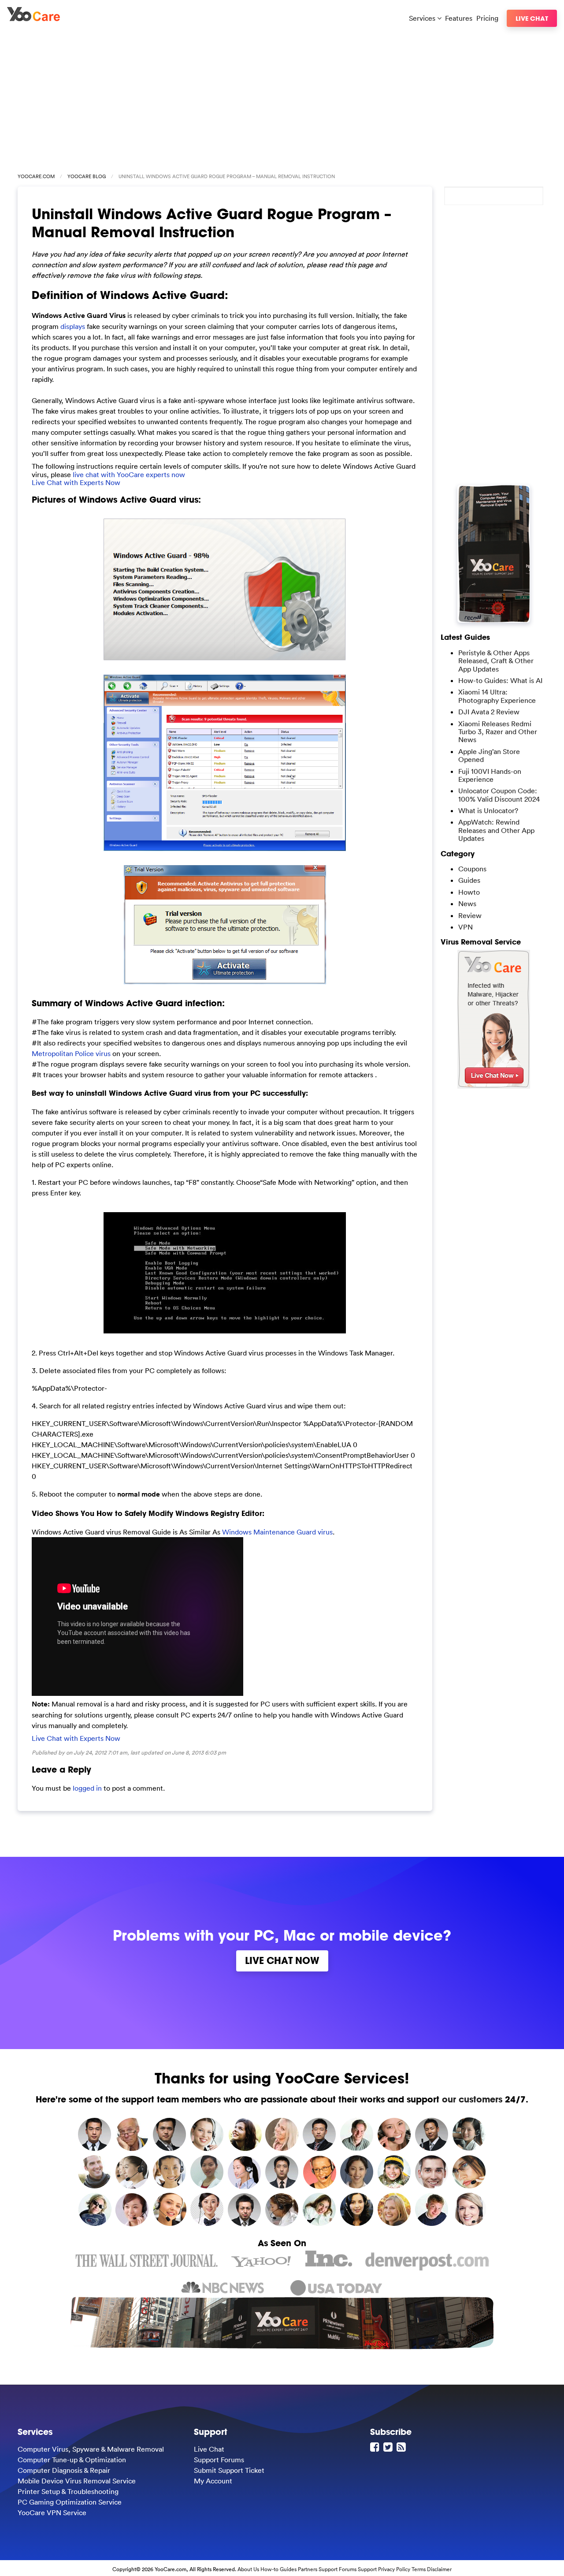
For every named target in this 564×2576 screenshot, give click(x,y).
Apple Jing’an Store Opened (489, 755)
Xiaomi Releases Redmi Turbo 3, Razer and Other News (498, 732)
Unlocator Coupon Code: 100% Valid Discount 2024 (499, 795)
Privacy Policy (394, 2569)
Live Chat (532, 18)
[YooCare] (33, 19)
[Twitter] (389, 2447)
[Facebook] (376, 2447)
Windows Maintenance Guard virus (277, 1532)
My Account (213, 2481)
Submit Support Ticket (229, 2470)
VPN (466, 927)
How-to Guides (278, 2569)
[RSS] (402, 2447)
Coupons (472, 869)
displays (73, 326)
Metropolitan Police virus (71, 1053)
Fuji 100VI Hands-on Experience (490, 775)
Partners (308, 2569)
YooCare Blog (87, 176)
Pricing (487, 18)
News (467, 903)
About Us (248, 2569)
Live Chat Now (282, 1960)
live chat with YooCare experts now (129, 474)
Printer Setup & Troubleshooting (68, 2491)
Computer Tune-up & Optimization (72, 2460)
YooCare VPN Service (52, 2513)
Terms (419, 2569)
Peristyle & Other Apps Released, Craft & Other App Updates (496, 661)
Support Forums (219, 2460)
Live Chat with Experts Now (76, 482)
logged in (87, 1788)
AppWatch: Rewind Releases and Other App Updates (496, 830)
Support (367, 2569)
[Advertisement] (282, 98)
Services (423, 18)
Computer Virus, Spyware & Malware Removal (91, 2449)
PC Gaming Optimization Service (70, 2502)
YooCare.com (36, 176)
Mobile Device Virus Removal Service (77, 2481)
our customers (472, 2099)
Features (459, 18)
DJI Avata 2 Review (489, 712)
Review (470, 915)
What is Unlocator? (488, 810)
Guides (469, 880)
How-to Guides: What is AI (500, 680)
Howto (469, 892)
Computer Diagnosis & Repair (64, 2470)
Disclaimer (439, 2569)
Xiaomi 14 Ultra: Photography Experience (497, 696)
